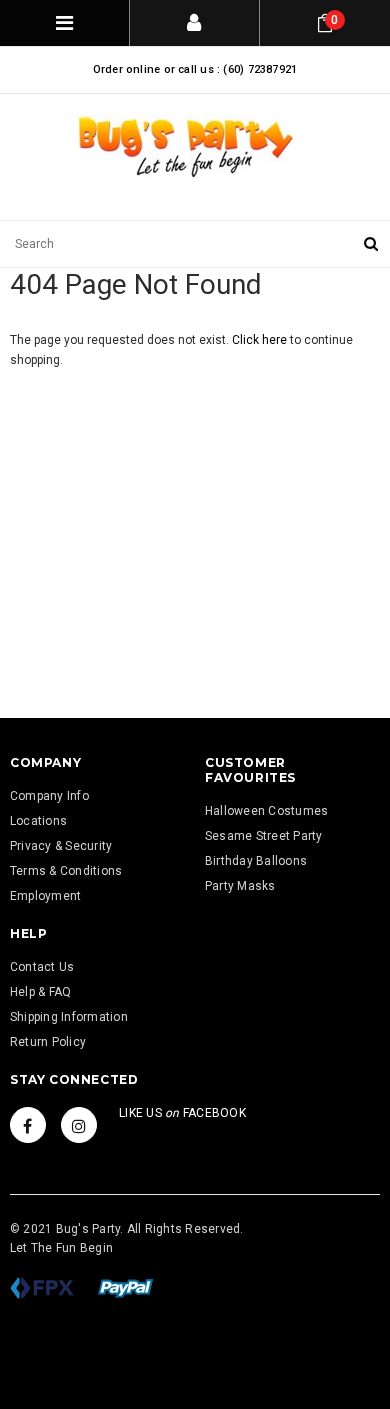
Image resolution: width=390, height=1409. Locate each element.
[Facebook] (28, 1125)
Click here (261, 340)
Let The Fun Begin (61, 1248)
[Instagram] (79, 1125)
